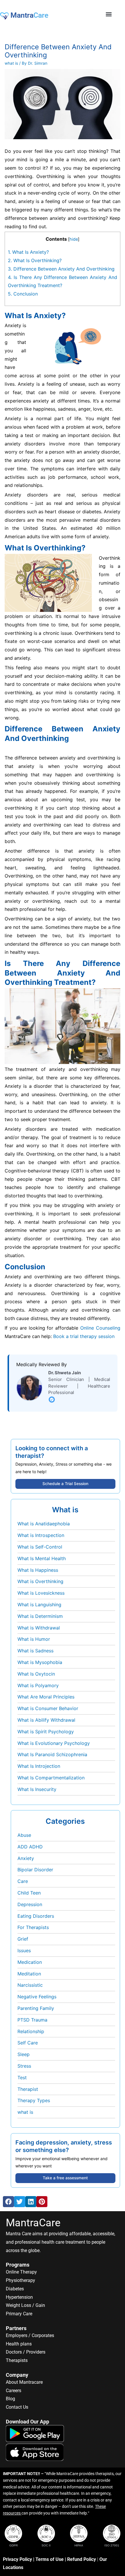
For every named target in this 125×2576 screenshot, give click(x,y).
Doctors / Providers (26, 2352)
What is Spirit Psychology (46, 1732)
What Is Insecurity (37, 1789)
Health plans (19, 2344)
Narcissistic (30, 1985)
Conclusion (23, 294)
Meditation (29, 1974)
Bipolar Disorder (35, 1870)
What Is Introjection (39, 1766)
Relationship (31, 2031)
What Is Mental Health (42, 1558)
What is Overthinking (40, 1581)
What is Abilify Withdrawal (46, 1720)
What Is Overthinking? (35, 260)
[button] (109, 14)
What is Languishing (39, 1605)
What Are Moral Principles (46, 1697)
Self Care (28, 2043)
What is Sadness (35, 1651)
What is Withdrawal (39, 1628)
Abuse (24, 1835)
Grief (23, 1939)
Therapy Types (34, 2100)
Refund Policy (82, 2559)
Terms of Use (50, 2559)
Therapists (17, 2360)
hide (74, 239)
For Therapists (33, 1927)
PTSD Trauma (32, 2020)
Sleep (24, 2054)
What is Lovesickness (41, 1593)
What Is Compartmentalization (51, 1778)
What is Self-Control (40, 1547)
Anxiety (26, 1858)
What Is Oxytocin (36, 1674)
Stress (24, 2066)
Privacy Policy (17, 2559)
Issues (24, 1950)
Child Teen (29, 1893)
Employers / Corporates (30, 2335)
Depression (30, 1904)
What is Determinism (40, 1616)
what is (11, 63)
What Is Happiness (38, 1570)
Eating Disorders (36, 1916)
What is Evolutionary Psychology (54, 1743)
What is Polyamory (38, 1685)
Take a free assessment (65, 2178)
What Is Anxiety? (28, 252)
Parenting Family (36, 2008)
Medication (30, 1962)
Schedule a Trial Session (65, 1484)
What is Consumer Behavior (48, 1708)
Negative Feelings (37, 1997)
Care (23, 1881)
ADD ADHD (30, 1847)
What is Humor (34, 1639)
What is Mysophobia (40, 1662)
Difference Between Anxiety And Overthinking (61, 269)
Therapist (28, 2089)
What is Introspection (41, 1535)
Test (22, 2078)
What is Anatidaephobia (44, 1524)
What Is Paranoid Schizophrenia (52, 1754)
